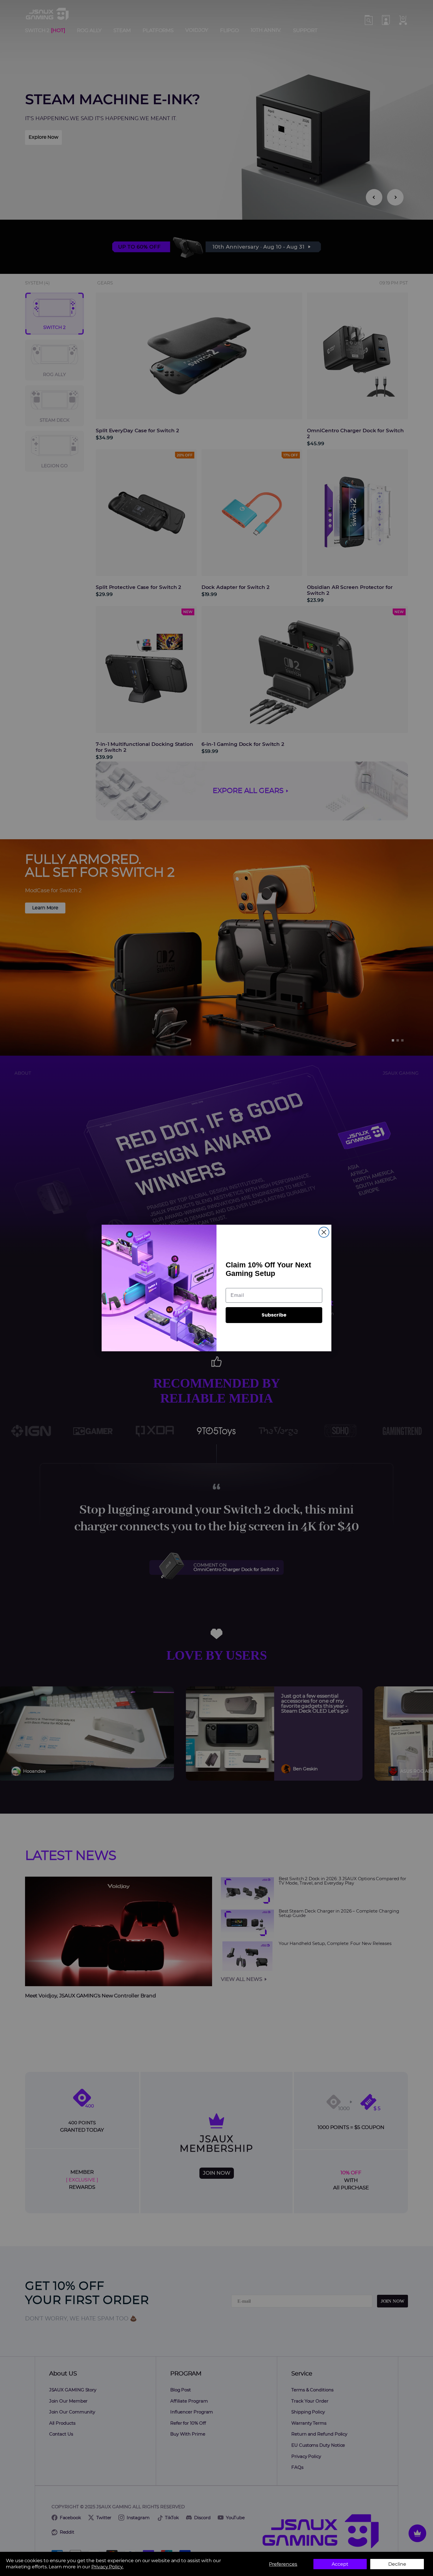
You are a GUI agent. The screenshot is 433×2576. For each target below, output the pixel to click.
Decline (397, 2564)
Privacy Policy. (107, 2567)
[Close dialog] (324, 1232)
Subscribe (274, 1315)
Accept (340, 2564)
